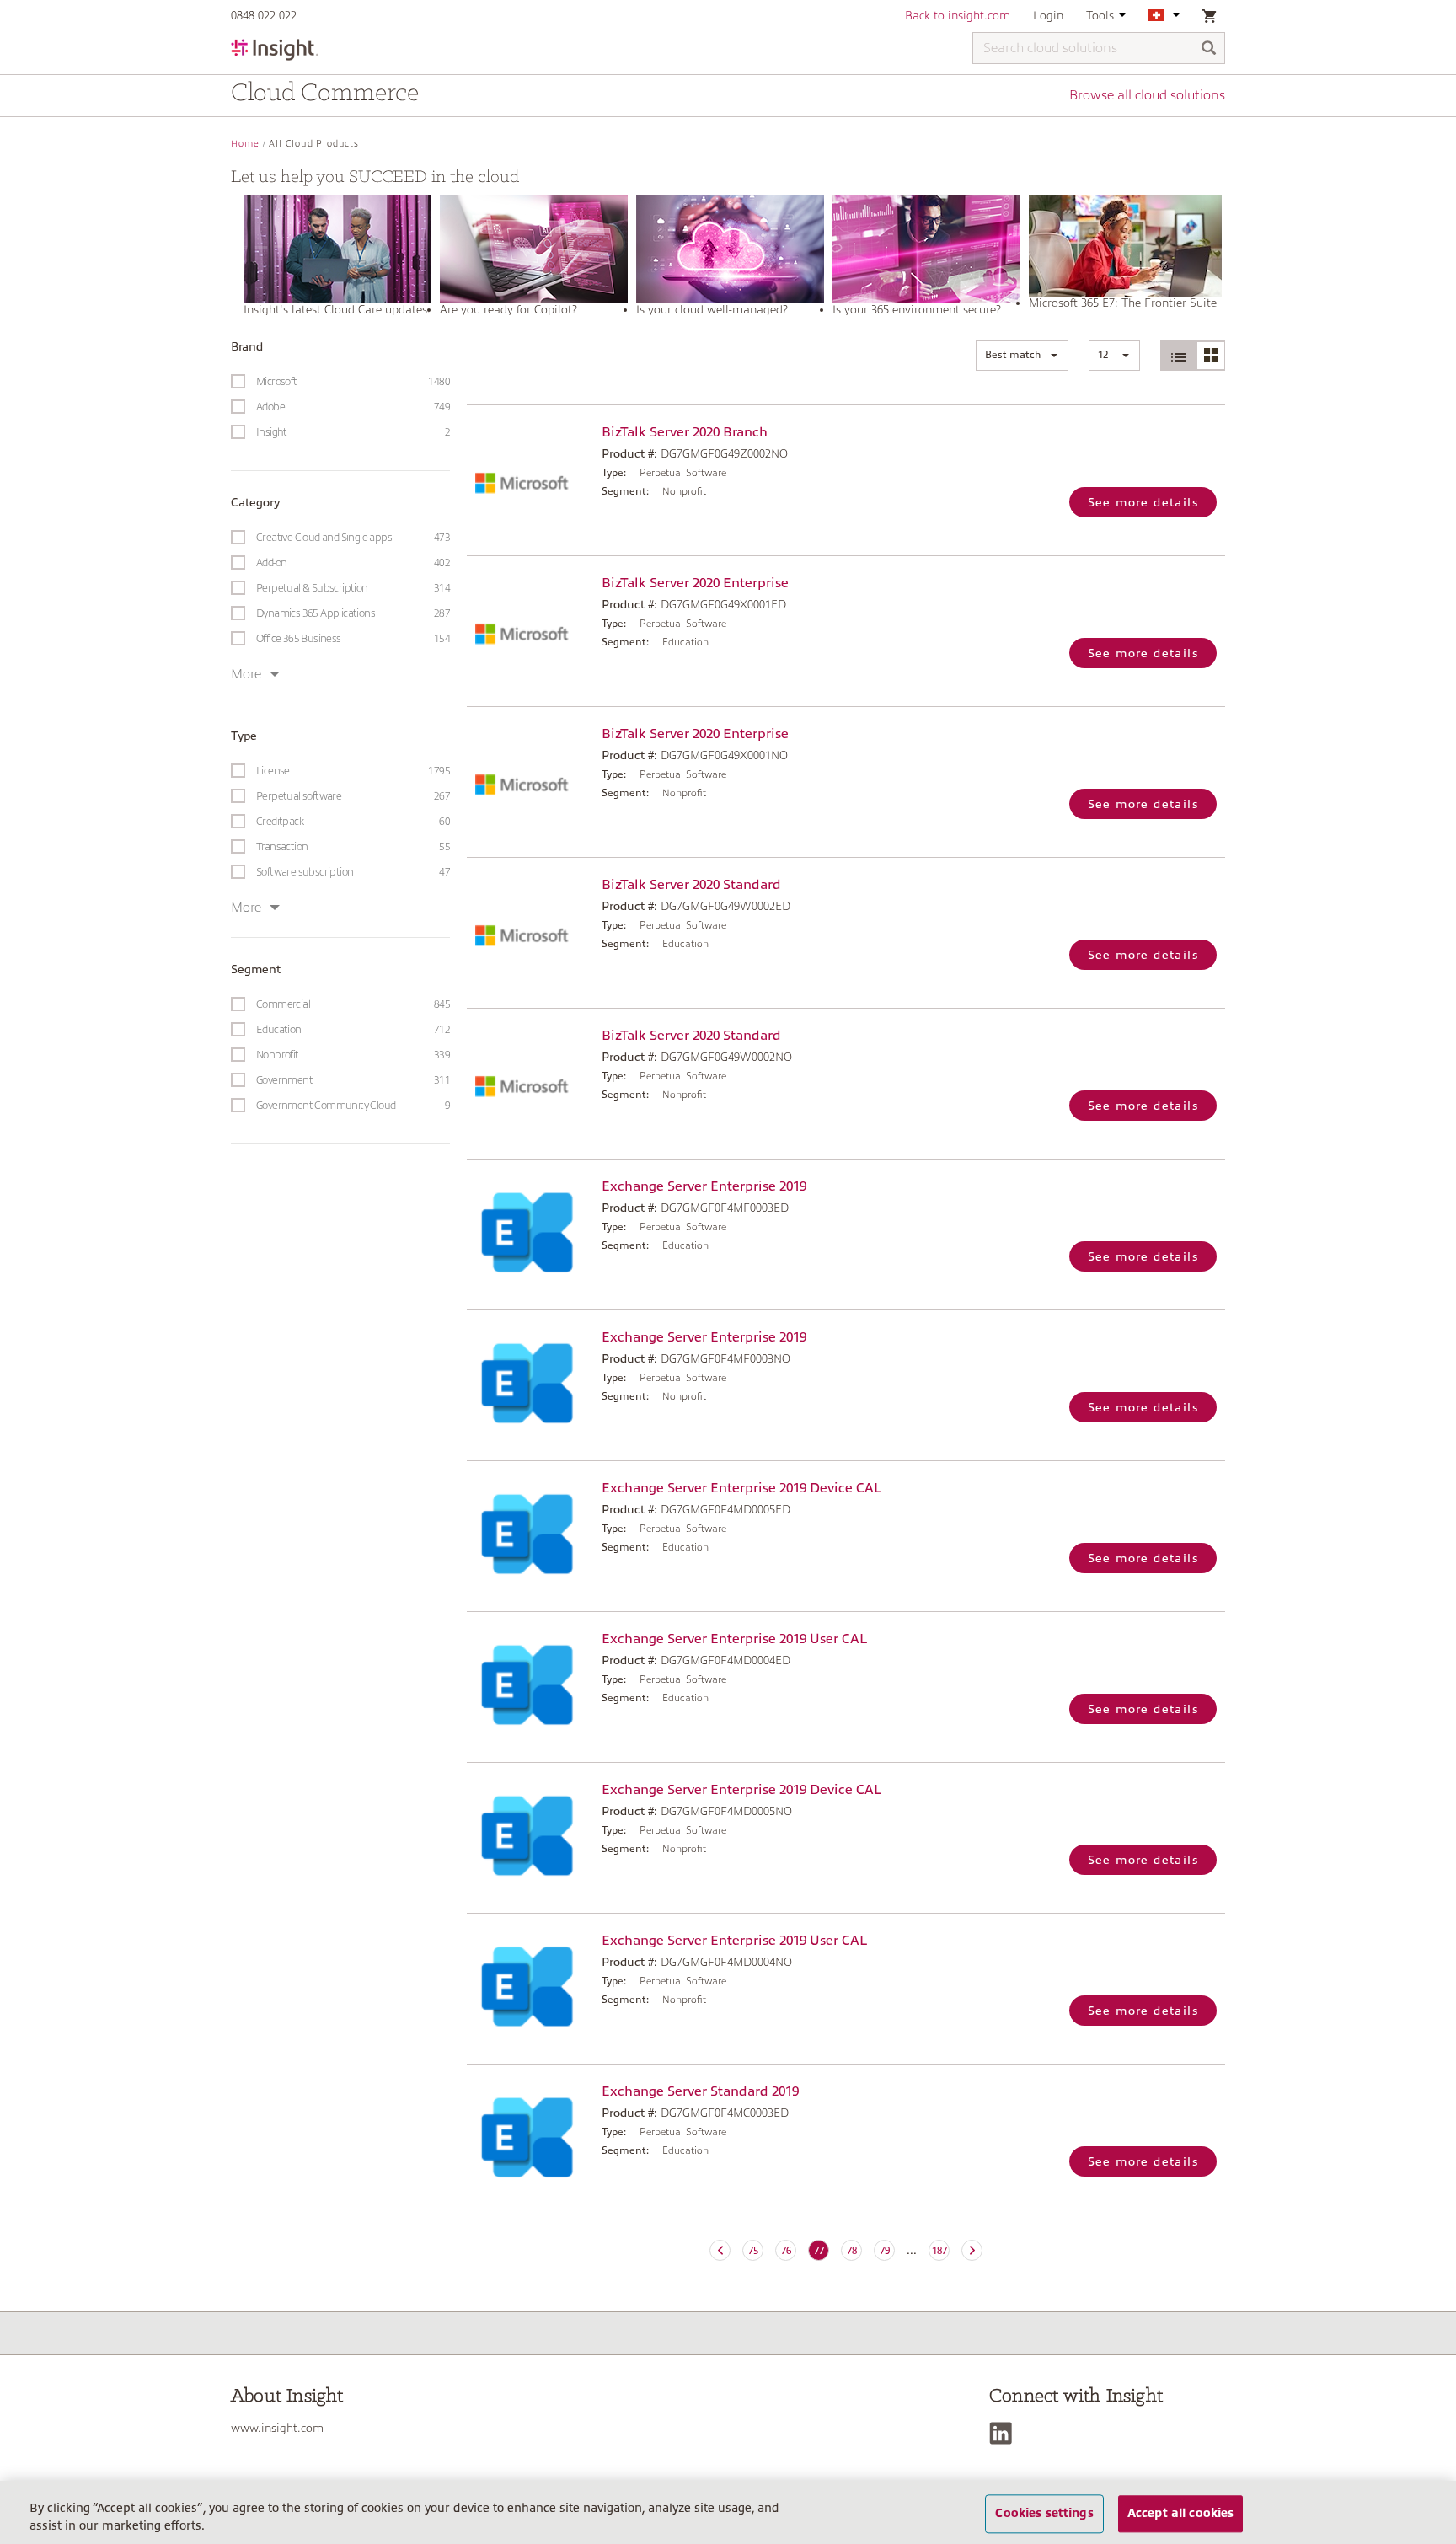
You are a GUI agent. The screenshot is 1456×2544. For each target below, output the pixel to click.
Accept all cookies (1181, 2514)
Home (245, 144)
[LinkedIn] (1005, 2433)
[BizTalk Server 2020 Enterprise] (530, 629)
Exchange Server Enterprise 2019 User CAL (734, 1639)
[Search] (1209, 49)
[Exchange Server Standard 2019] (530, 2137)
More (246, 674)
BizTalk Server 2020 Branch (685, 432)
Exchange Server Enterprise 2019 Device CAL (741, 1488)
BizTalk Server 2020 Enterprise (695, 583)
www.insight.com (277, 2428)
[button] (1022, 356)
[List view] (1179, 356)
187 (939, 2251)
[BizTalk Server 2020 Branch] (530, 478)
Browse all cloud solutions (1147, 95)
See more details (1143, 502)
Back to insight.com (958, 15)
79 (885, 2251)
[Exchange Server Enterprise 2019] (530, 1232)
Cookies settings (1044, 2514)
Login (1048, 15)
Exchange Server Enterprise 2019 (704, 1186)
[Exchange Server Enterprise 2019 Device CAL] (530, 1534)
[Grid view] (1210, 356)
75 (753, 2251)
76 (786, 2251)
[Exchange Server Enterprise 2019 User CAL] (530, 1685)
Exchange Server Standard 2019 (700, 2091)
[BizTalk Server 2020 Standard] (530, 931)
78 (852, 2251)
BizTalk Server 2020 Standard (691, 885)
